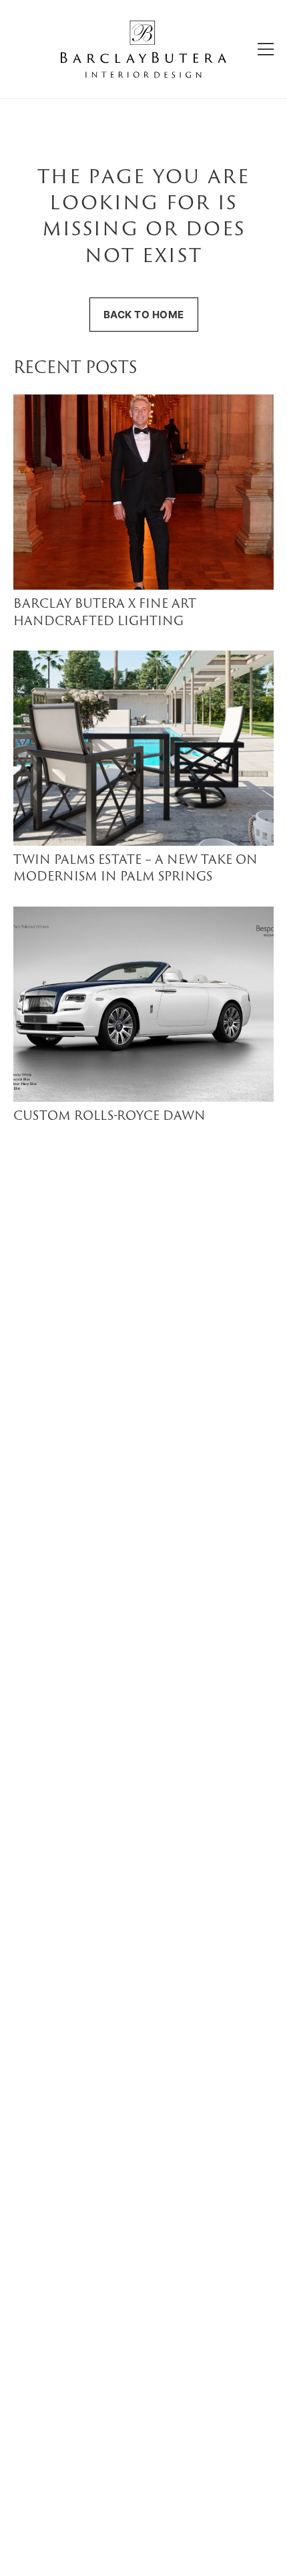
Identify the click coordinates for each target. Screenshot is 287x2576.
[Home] (143, 49)
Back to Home (144, 315)
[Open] (266, 49)
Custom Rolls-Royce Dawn (109, 1117)
